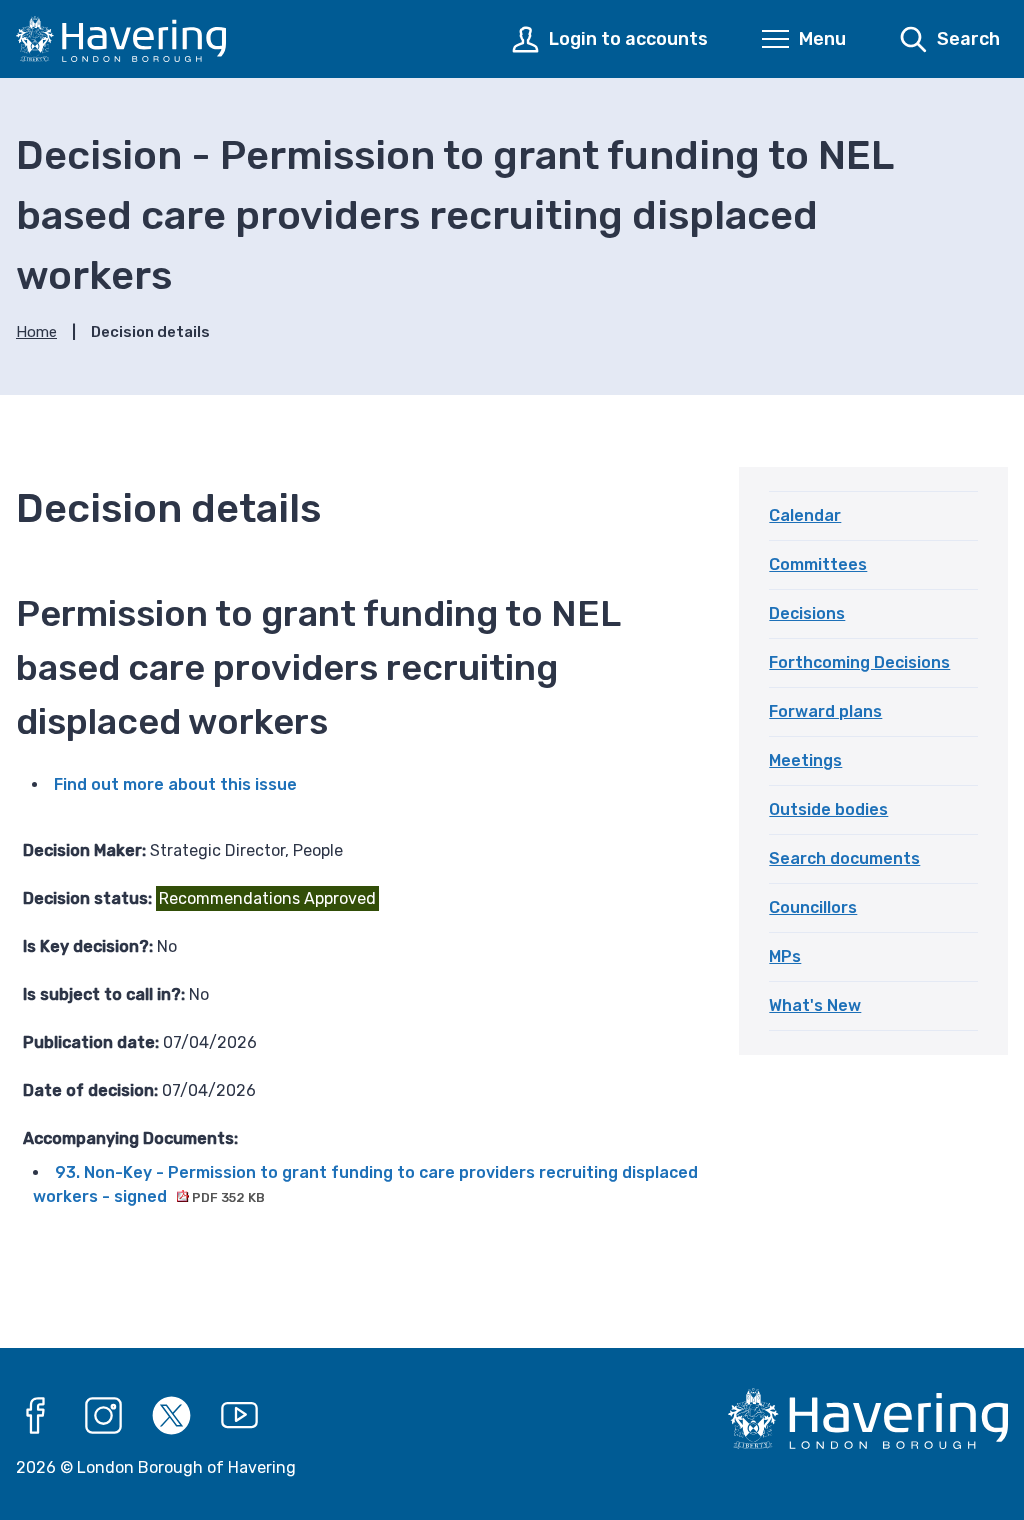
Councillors (813, 907)
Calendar (805, 515)
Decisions (807, 613)
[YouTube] (240, 1416)
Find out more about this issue (175, 784)
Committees (818, 564)
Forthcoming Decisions (859, 662)
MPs (785, 956)
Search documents (844, 858)
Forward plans (825, 711)
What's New (815, 1005)
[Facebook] (36, 1416)
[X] (172, 1416)
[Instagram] (104, 1416)
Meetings (805, 760)
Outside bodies (828, 809)
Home (36, 332)
